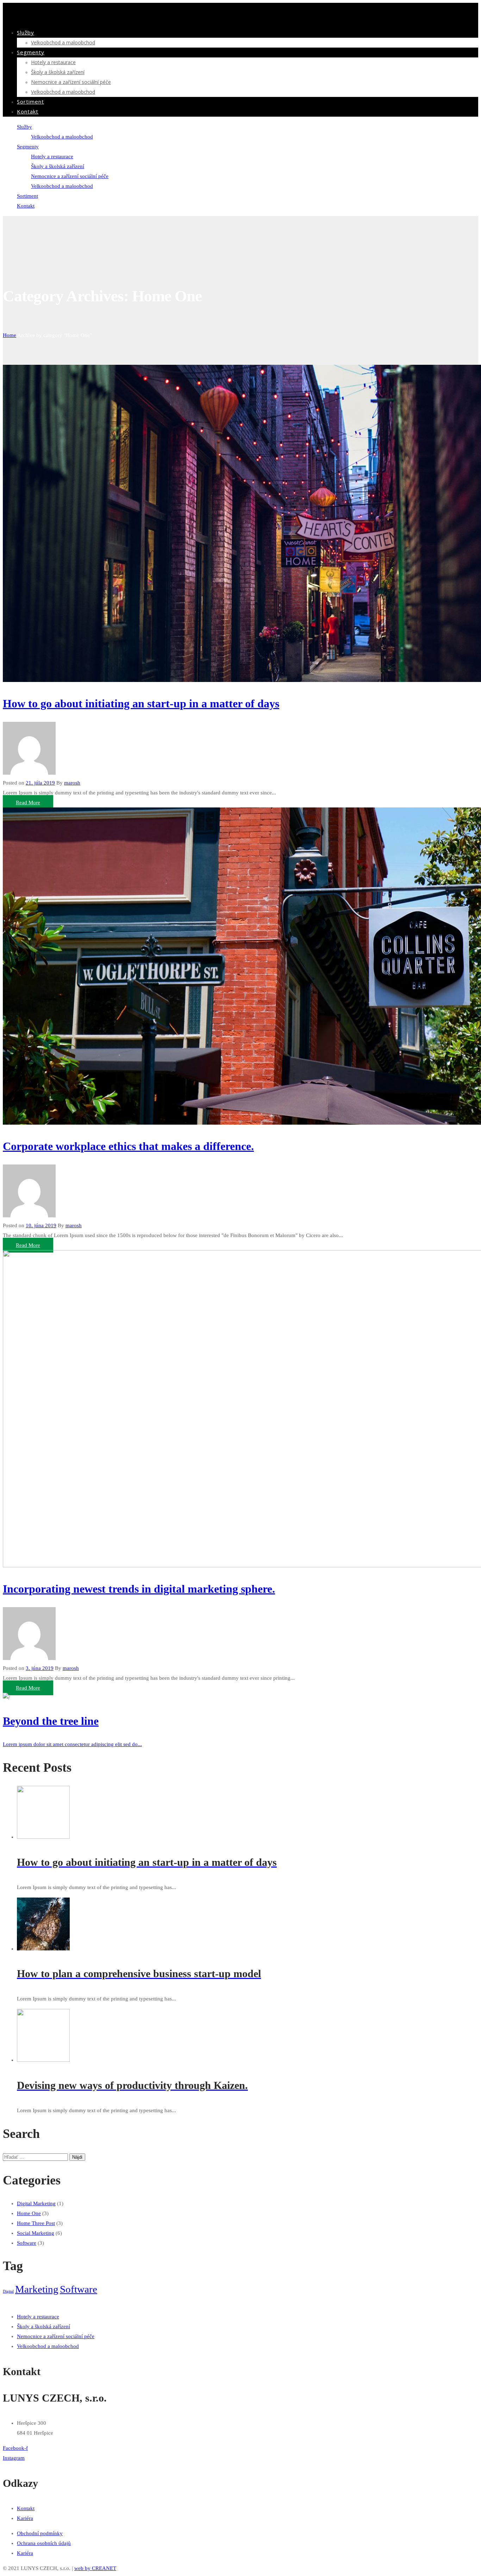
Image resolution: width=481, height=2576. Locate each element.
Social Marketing (36, 2233)
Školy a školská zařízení (58, 72)
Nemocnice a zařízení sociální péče (71, 82)
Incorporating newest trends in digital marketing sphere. (139, 1589)
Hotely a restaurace (53, 62)
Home (10, 335)
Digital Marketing (36, 2203)
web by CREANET (95, 2568)
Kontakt (28, 111)
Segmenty (31, 52)
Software (27, 2243)
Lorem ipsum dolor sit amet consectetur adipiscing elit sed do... (72, 1744)
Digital (8, 2291)
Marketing (37, 2289)
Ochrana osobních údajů (44, 2543)
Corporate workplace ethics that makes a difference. (128, 1146)
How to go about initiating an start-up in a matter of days (141, 703)
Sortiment (30, 102)
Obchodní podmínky (40, 2533)
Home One (29, 2213)
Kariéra (25, 2518)
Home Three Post (36, 2223)
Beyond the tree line (51, 1721)
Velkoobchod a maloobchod (63, 42)
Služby (26, 32)
